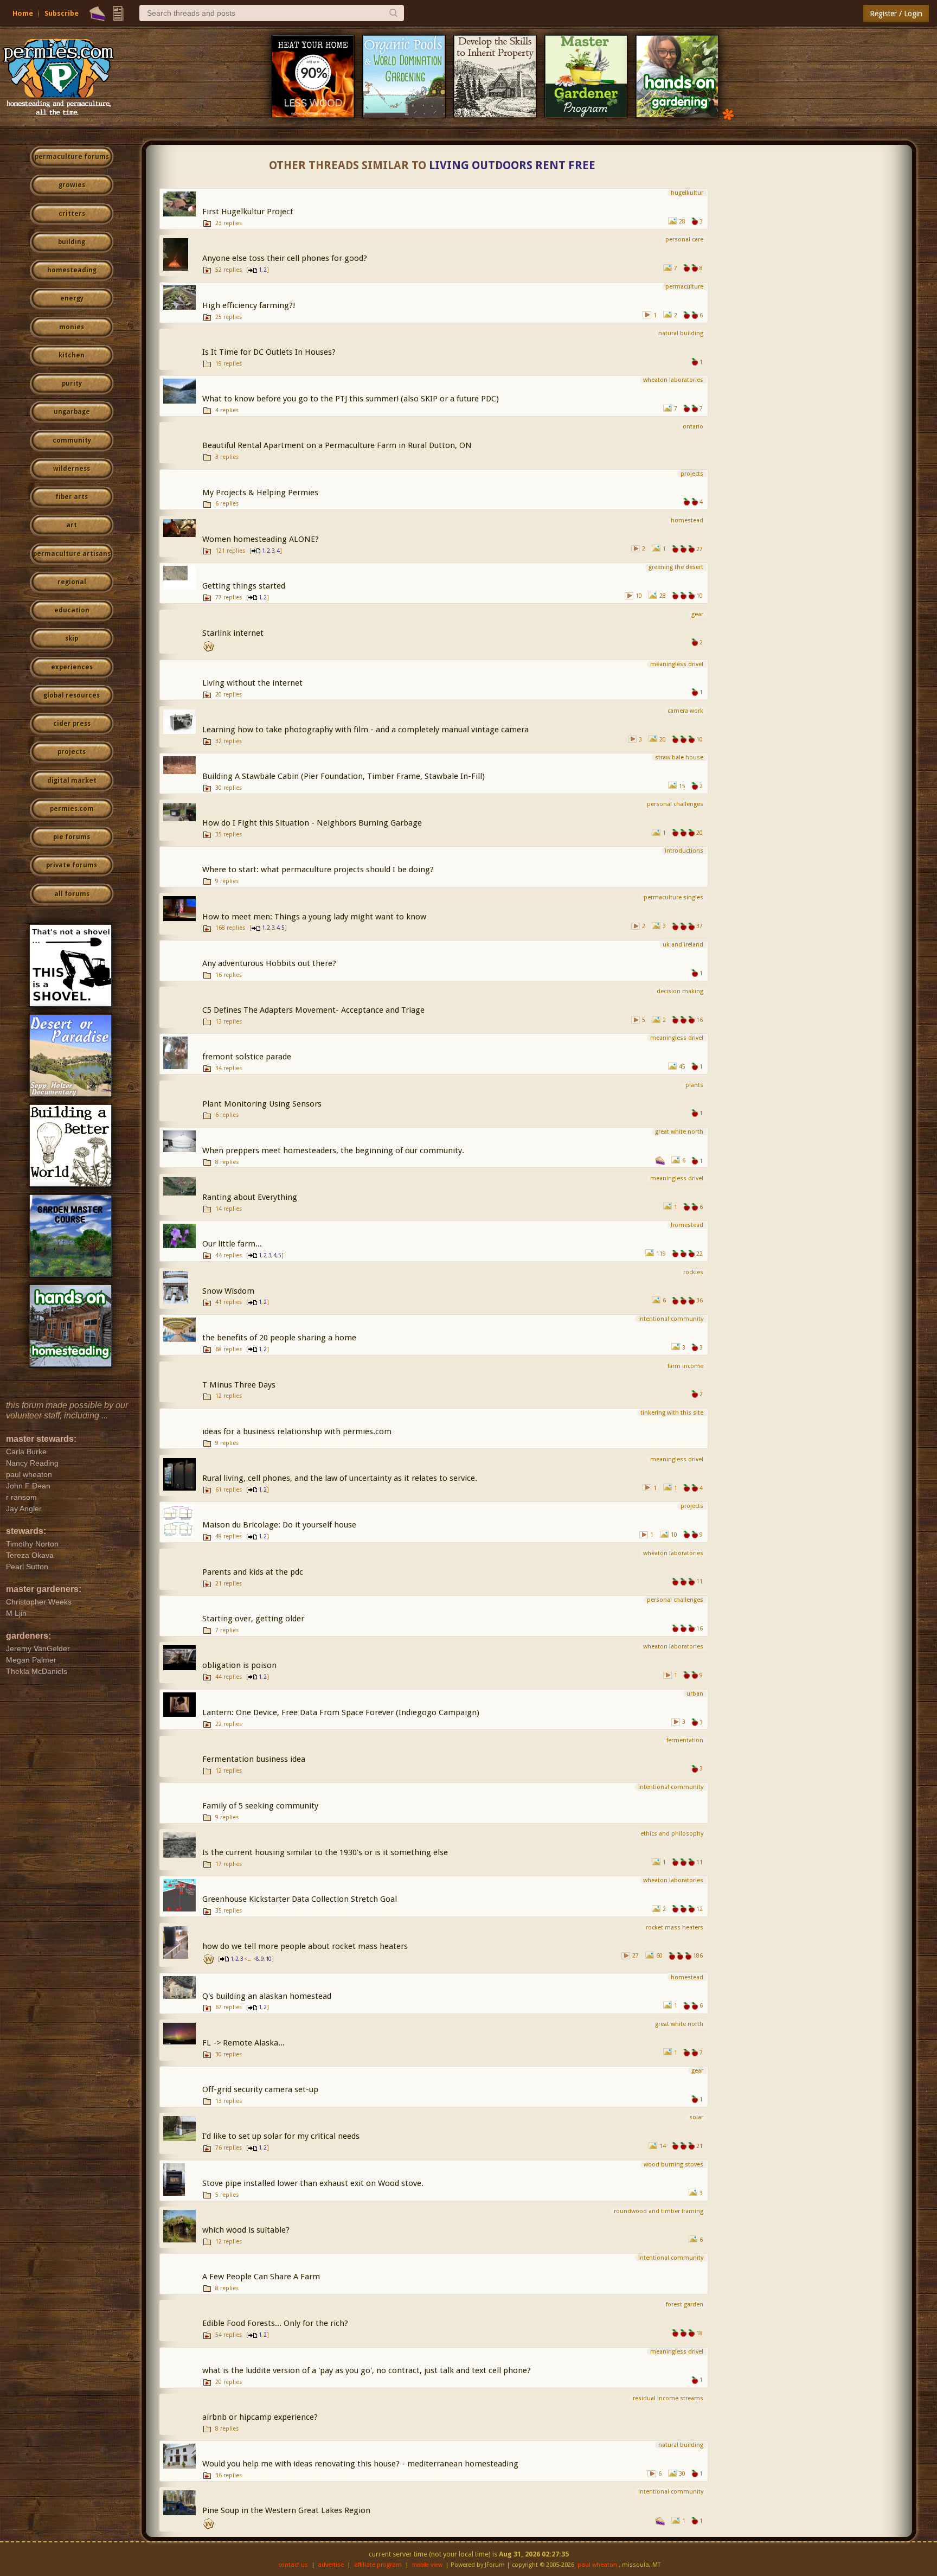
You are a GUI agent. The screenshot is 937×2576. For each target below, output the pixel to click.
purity (72, 383)
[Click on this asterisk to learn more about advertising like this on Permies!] (728, 114)
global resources (72, 695)
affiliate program (378, 2565)
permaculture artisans (72, 554)
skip (72, 638)
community (72, 440)
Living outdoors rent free (512, 165)
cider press (72, 724)
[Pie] (97, 14)
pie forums (72, 837)
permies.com (72, 809)
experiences (72, 667)
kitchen (72, 355)
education (72, 610)
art (72, 525)
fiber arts (72, 497)
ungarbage (72, 412)
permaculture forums (72, 157)
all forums (72, 894)
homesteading (72, 270)
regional (72, 582)
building (72, 242)
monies (72, 327)
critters (72, 214)
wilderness (72, 469)
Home (23, 13)
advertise (331, 2565)
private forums (72, 865)
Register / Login (896, 14)
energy (72, 298)
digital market (72, 781)
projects (72, 752)
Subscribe (62, 13)
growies (72, 185)
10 (268, 1959)
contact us (293, 2565)
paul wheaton (597, 2565)
